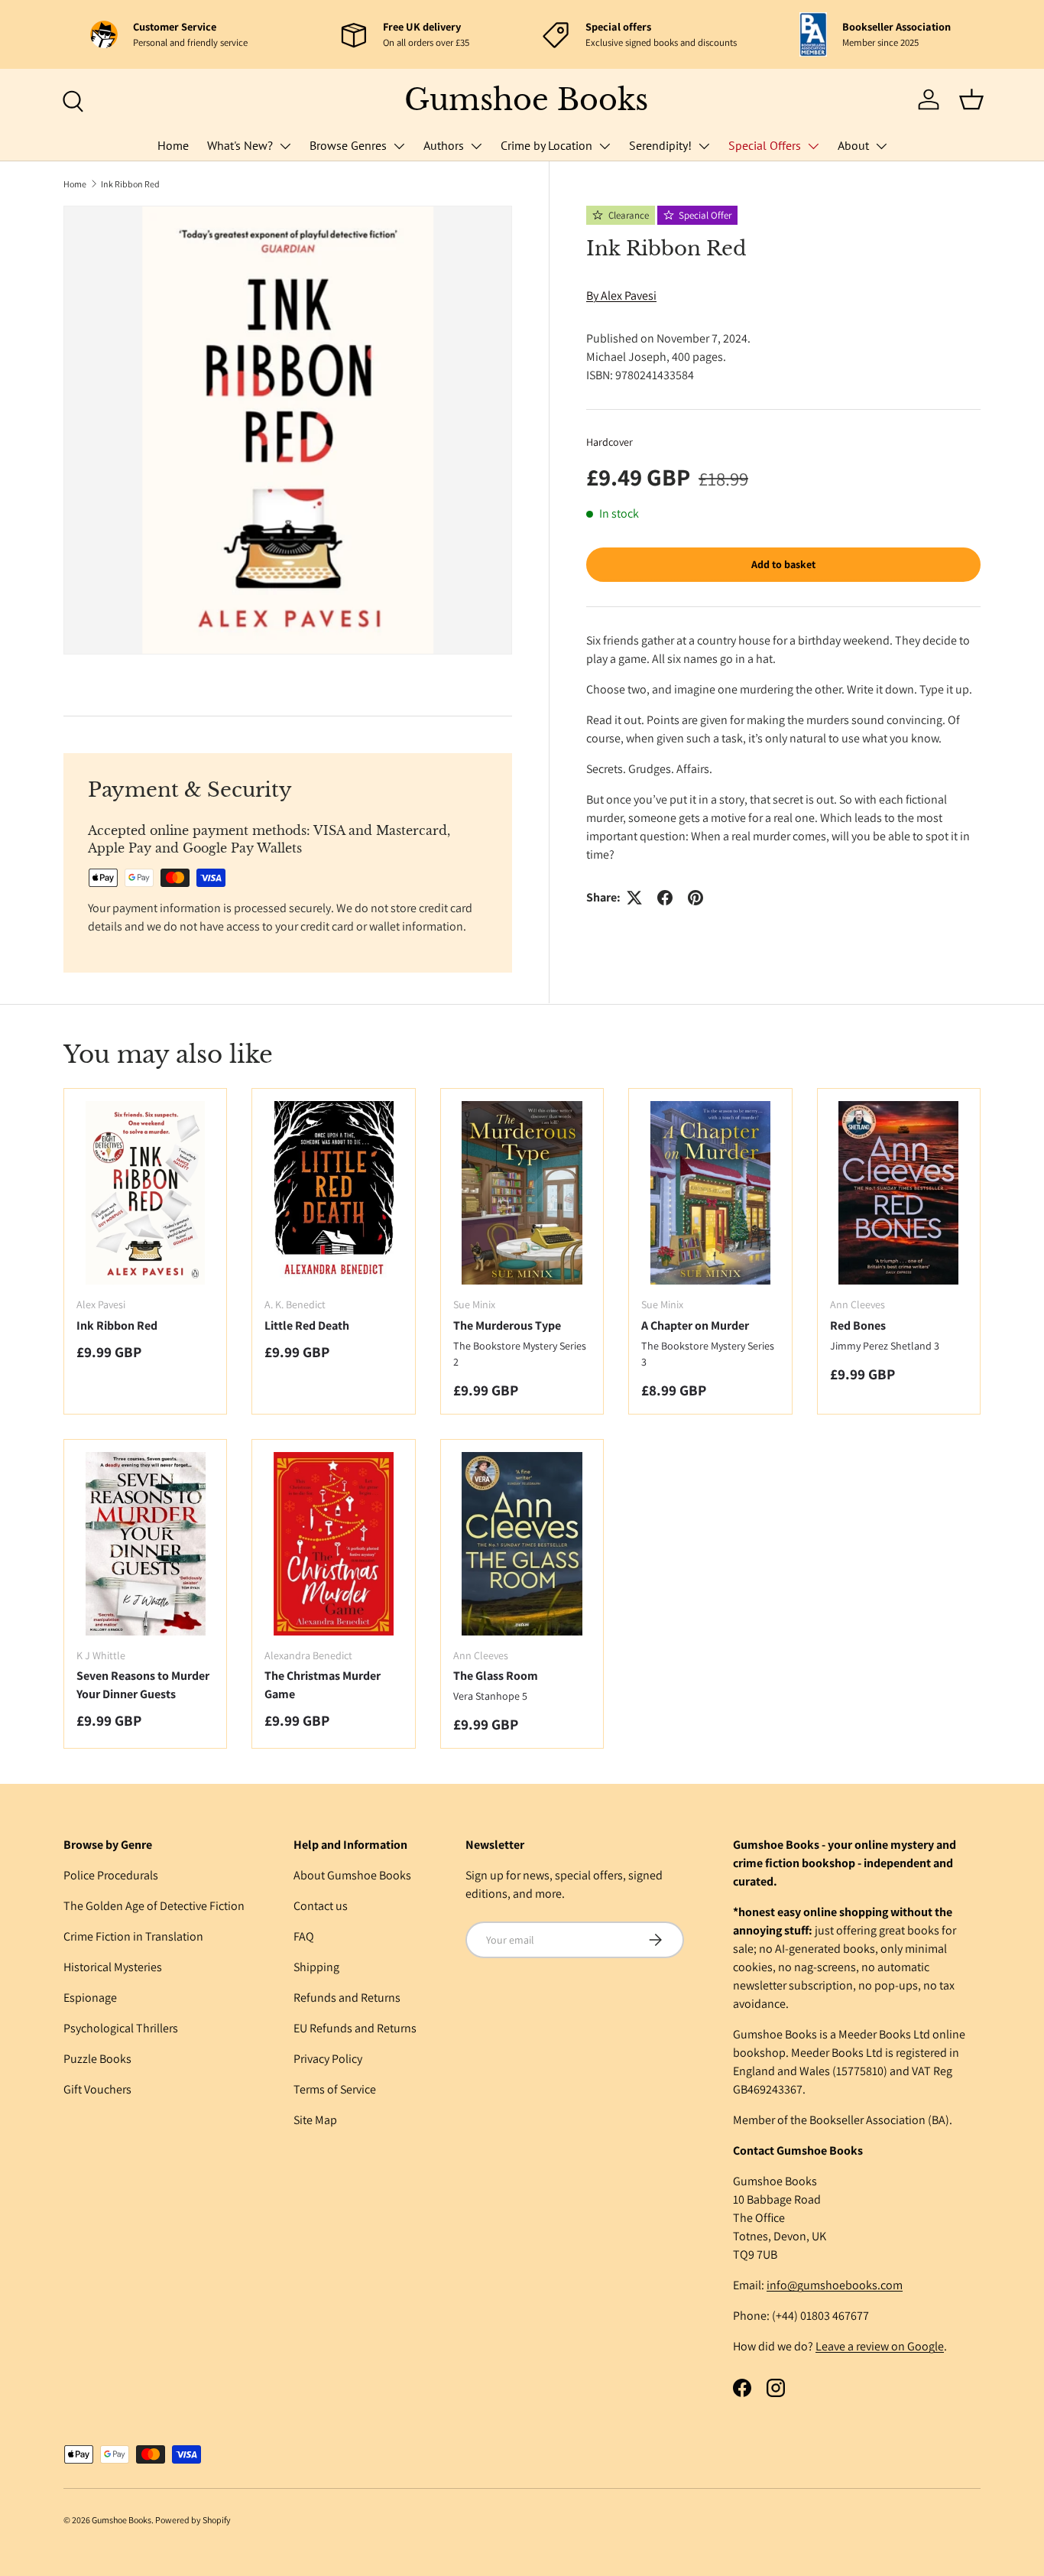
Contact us (321, 1906)
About (853, 145)
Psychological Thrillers (121, 2028)
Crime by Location (546, 145)
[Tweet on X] (634, 898)
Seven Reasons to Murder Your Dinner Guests (143, 1685)
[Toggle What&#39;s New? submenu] (285, 146)
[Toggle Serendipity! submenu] (704, 146)
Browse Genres (348, 145)
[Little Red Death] (333, 1193)
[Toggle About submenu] (881, 146)
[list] (288, 430)
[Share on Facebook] (665, 898)
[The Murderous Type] (522, 1193)
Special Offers (765, 145)
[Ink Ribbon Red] (145, 1193)
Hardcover (610, 442)
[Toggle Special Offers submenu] (813, 146)
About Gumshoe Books (352, 1875)
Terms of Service (335, 2089)
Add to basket (783, 564)
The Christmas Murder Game (323, 1685)
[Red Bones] (899, 1193)
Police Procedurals (111, 1875)
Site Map (315, 2120)
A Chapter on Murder (695, 1325)
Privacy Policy (328, 2059)
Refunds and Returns (347, 1998)
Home (173, 145)
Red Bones (858, 1325)
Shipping (316, 1967)
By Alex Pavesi (621, 296)
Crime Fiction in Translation (133, 1936)
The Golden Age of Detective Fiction (154, 1906)
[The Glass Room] (522, 1544)
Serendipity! (660, 145)
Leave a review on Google (880, 2346)
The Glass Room (496, 1676)
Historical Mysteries (113, 1967)
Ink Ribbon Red (130, 184)
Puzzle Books (97, 2059)
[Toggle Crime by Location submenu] (605, 146)
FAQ (304, 1936)
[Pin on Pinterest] (695, 898)
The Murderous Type (507, 1325)
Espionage (90, 1998)
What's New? (240, 145)
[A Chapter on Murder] (710, 1193)
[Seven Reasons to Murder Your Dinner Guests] (145, 1544)
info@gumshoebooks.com (835, 2285)
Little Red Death (307, 1325)
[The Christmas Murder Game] (333, 1544)
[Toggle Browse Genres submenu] (399, 146)
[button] (971, 99)
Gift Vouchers (97, 2089)
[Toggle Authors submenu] (476, 146)
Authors (444, 145)
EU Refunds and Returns (355, 2028)
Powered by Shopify (193, 2520)
